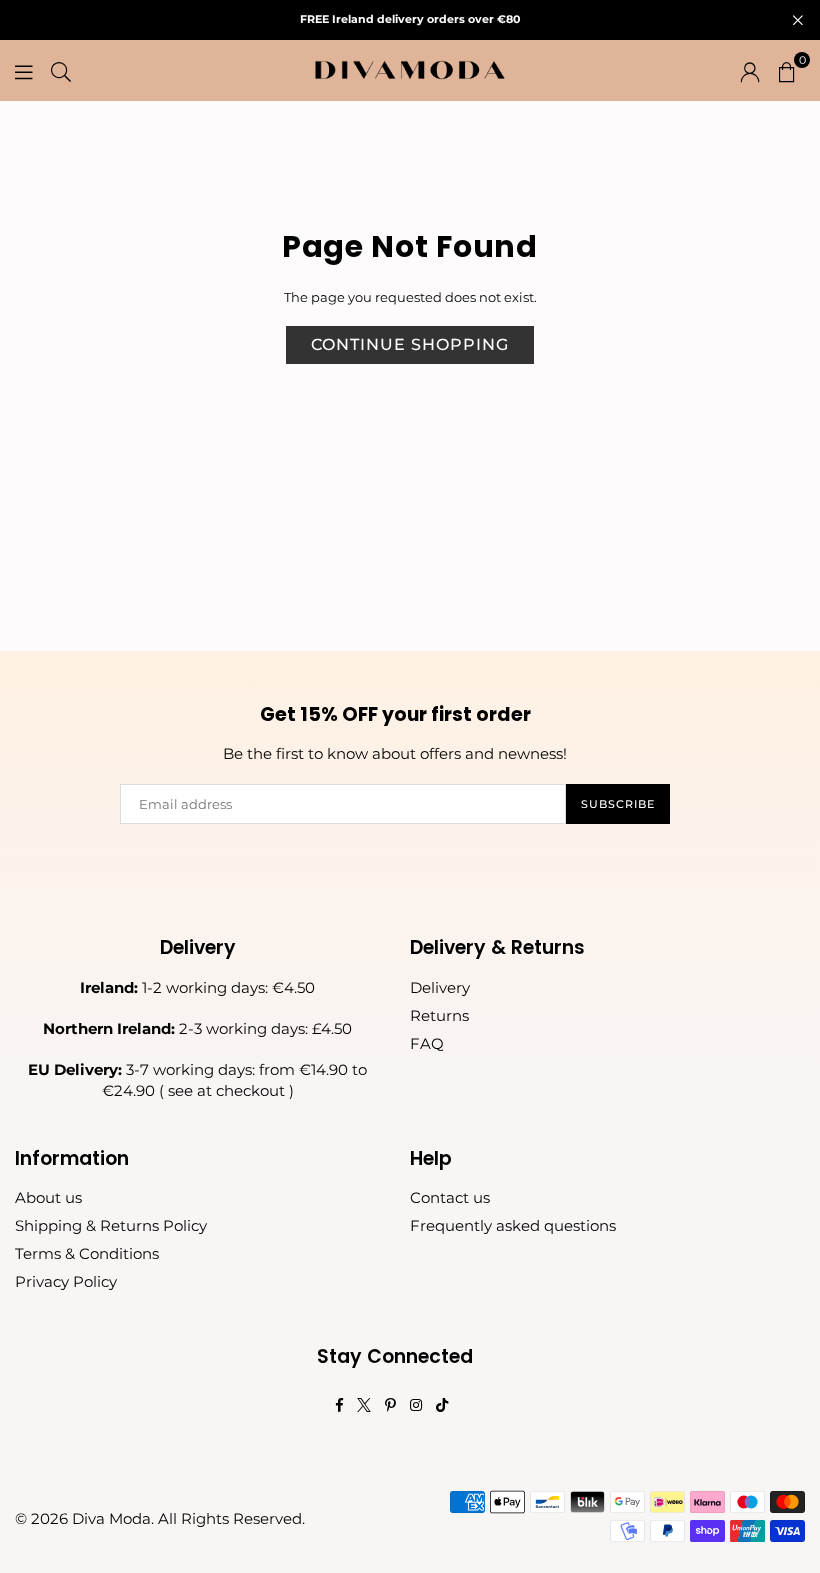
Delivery (440, 987)
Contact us (450, 1197)
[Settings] (750, 70)
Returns (439, 1015)
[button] (787, 70)
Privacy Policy (66, 1281)
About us (48, 1197)
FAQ (427, 1043)
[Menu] (24, 70)
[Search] (61, 70)
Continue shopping (410, 344)
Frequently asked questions (513, 1225)
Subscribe (618, 804)
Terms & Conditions (87, 1253)
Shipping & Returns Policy (111, 1225)
